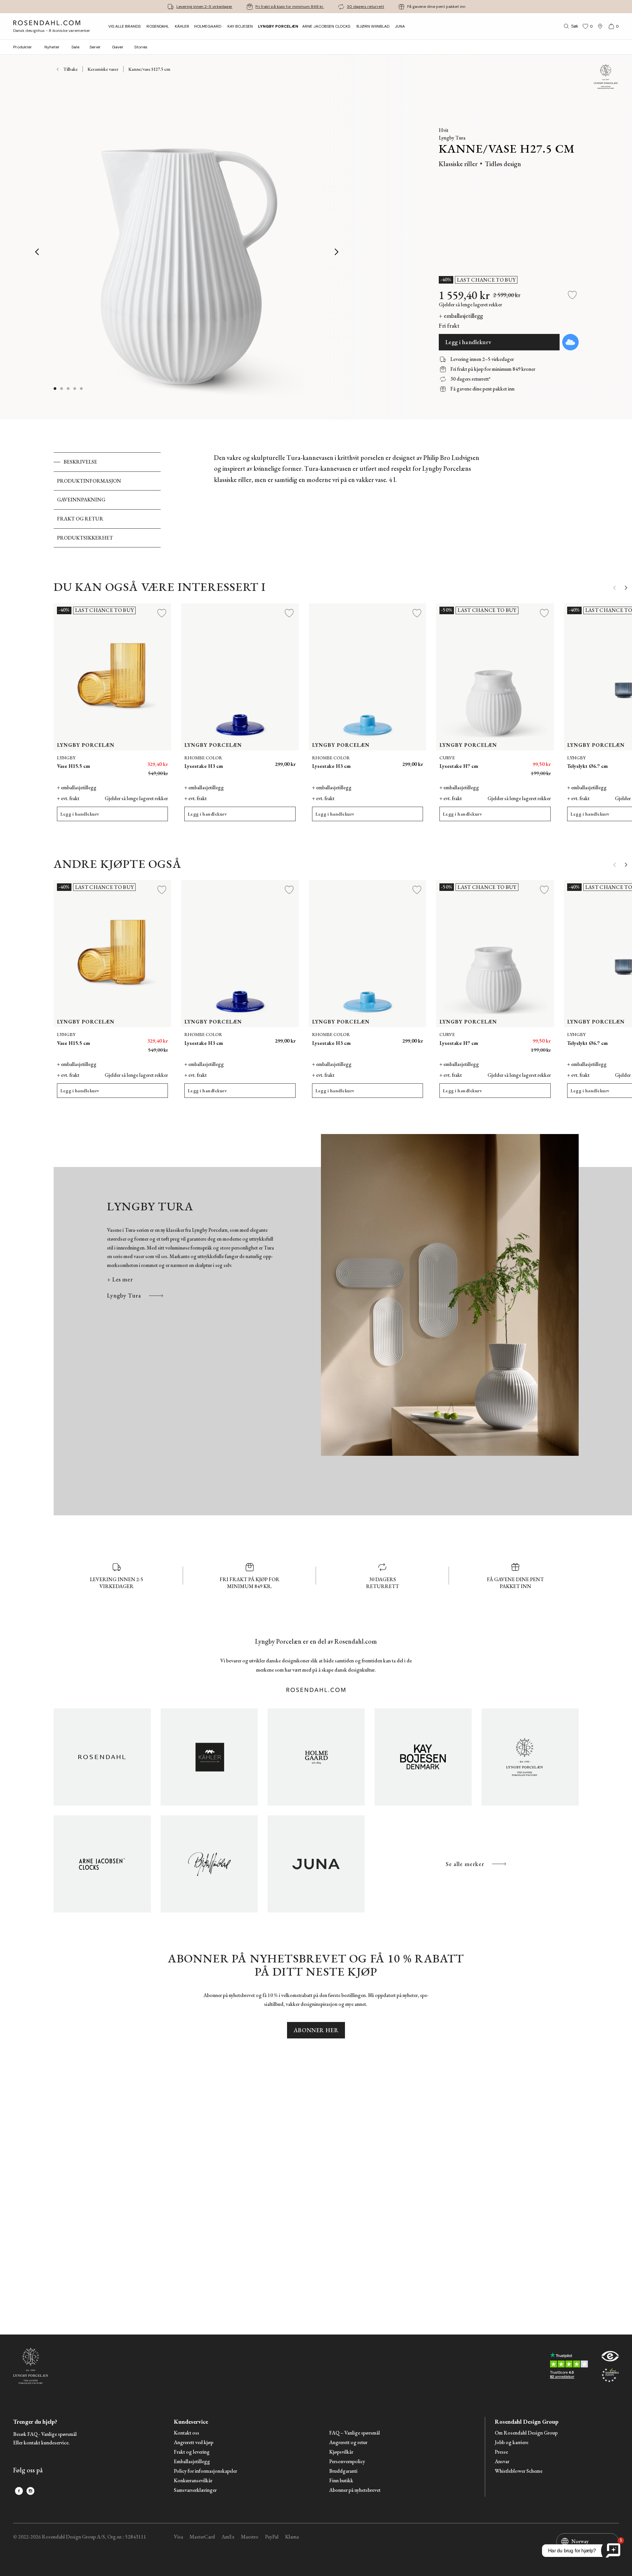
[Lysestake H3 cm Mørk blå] (414, 761)
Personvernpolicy (347, 2462)
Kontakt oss (186, 2433)
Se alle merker (465, 1864)
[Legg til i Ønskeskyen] (570, 342)
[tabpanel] (348, 500)
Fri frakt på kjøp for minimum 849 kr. (290, 7)
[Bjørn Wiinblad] (209, 1864)
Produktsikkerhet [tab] (85, 538)
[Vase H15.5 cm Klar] (149, 761)
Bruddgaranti (343, 2471)
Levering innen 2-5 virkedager (204, 7)
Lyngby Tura (124, 1295)
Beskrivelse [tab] (80, 462)
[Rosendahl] (102, 1757)
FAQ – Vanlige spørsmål (355, 2433)
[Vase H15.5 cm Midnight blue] (134, 761)
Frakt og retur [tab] (80, 519)
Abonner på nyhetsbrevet (355, 2490)
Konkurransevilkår (193, 2481)
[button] (75, 389)
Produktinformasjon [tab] (89, 481)
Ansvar (502, 2462)
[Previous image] (38, 252)
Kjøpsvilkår (341, 2452)
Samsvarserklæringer (195, 2490)
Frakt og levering (192, 2452)
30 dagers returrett (366, 7)
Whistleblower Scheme (519, 2471)
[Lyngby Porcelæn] (530, 1757)
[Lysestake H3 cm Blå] (287, 761)
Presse (501, 2452)
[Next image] (337, 252)
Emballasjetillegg (192, 2462)
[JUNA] (316, 1864)
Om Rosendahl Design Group (526, 2433)
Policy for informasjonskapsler (205, 2471)
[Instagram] (30, 2491)
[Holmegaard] (316, 1757)
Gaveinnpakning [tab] (81, 500)
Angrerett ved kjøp (194, 2443)
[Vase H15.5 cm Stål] (119, 761)
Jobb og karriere (512, 2443)
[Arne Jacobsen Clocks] (102, 1864)
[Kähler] (209, 1757)
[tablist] (107, 500)
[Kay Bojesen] (423, 1757)
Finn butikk (341, 2481)
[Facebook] (19, 2491)
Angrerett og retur (348, 2443)
